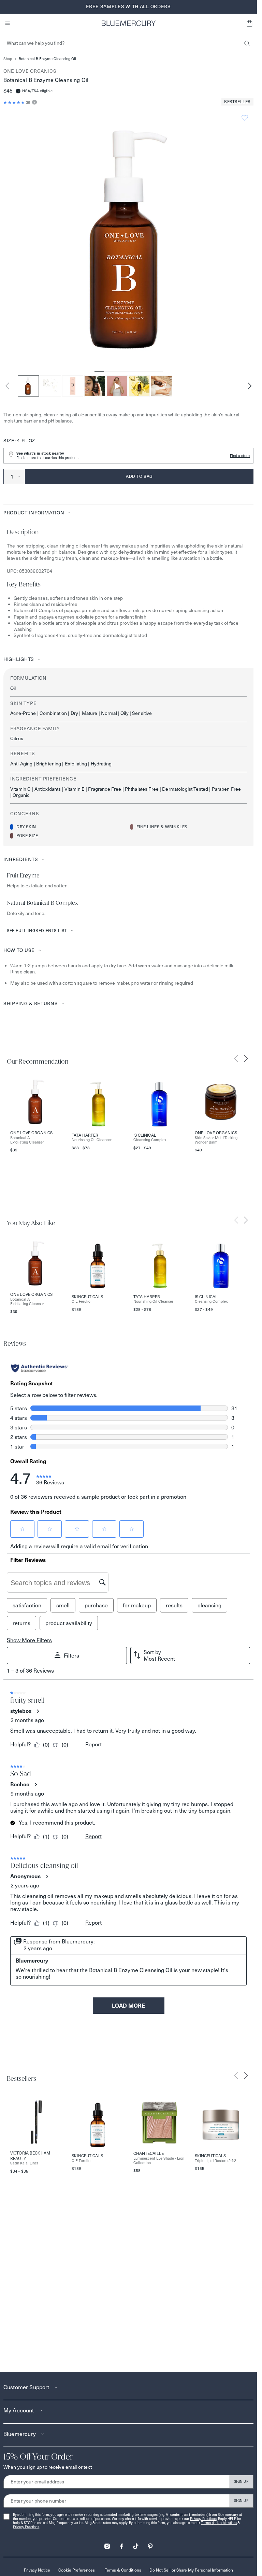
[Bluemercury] (129, 23)
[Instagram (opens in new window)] (107, 2544)
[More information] (34, 103)
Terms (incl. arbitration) (219, 2523)
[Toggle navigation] (8, 23)
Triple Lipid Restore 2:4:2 (215, 2161)
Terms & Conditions (123, 2570)
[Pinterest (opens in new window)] (150, 2544)
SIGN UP (241, 2482)
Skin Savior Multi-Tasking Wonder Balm (216, 1140)
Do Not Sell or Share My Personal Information (191, 2570)
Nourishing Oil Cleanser (92, 1140)
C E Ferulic (81, 1301)
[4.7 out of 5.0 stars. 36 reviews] (14, 102)
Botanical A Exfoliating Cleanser (27, 1140)
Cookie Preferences (77, 2570)
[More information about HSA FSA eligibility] (18, 91)
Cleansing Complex (150, 1140)
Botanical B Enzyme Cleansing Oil (47, 59)
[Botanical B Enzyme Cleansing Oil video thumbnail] (117, 386)
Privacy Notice (37, 2570)
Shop (8, 59)
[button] (249, 23)
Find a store (240, 456)
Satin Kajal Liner (24, 2163)
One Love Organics (30, 71)
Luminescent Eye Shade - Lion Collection (159, 2161)
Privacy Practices (203, 2519)
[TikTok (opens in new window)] (136, 2544)
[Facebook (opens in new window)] (121, 2544)
